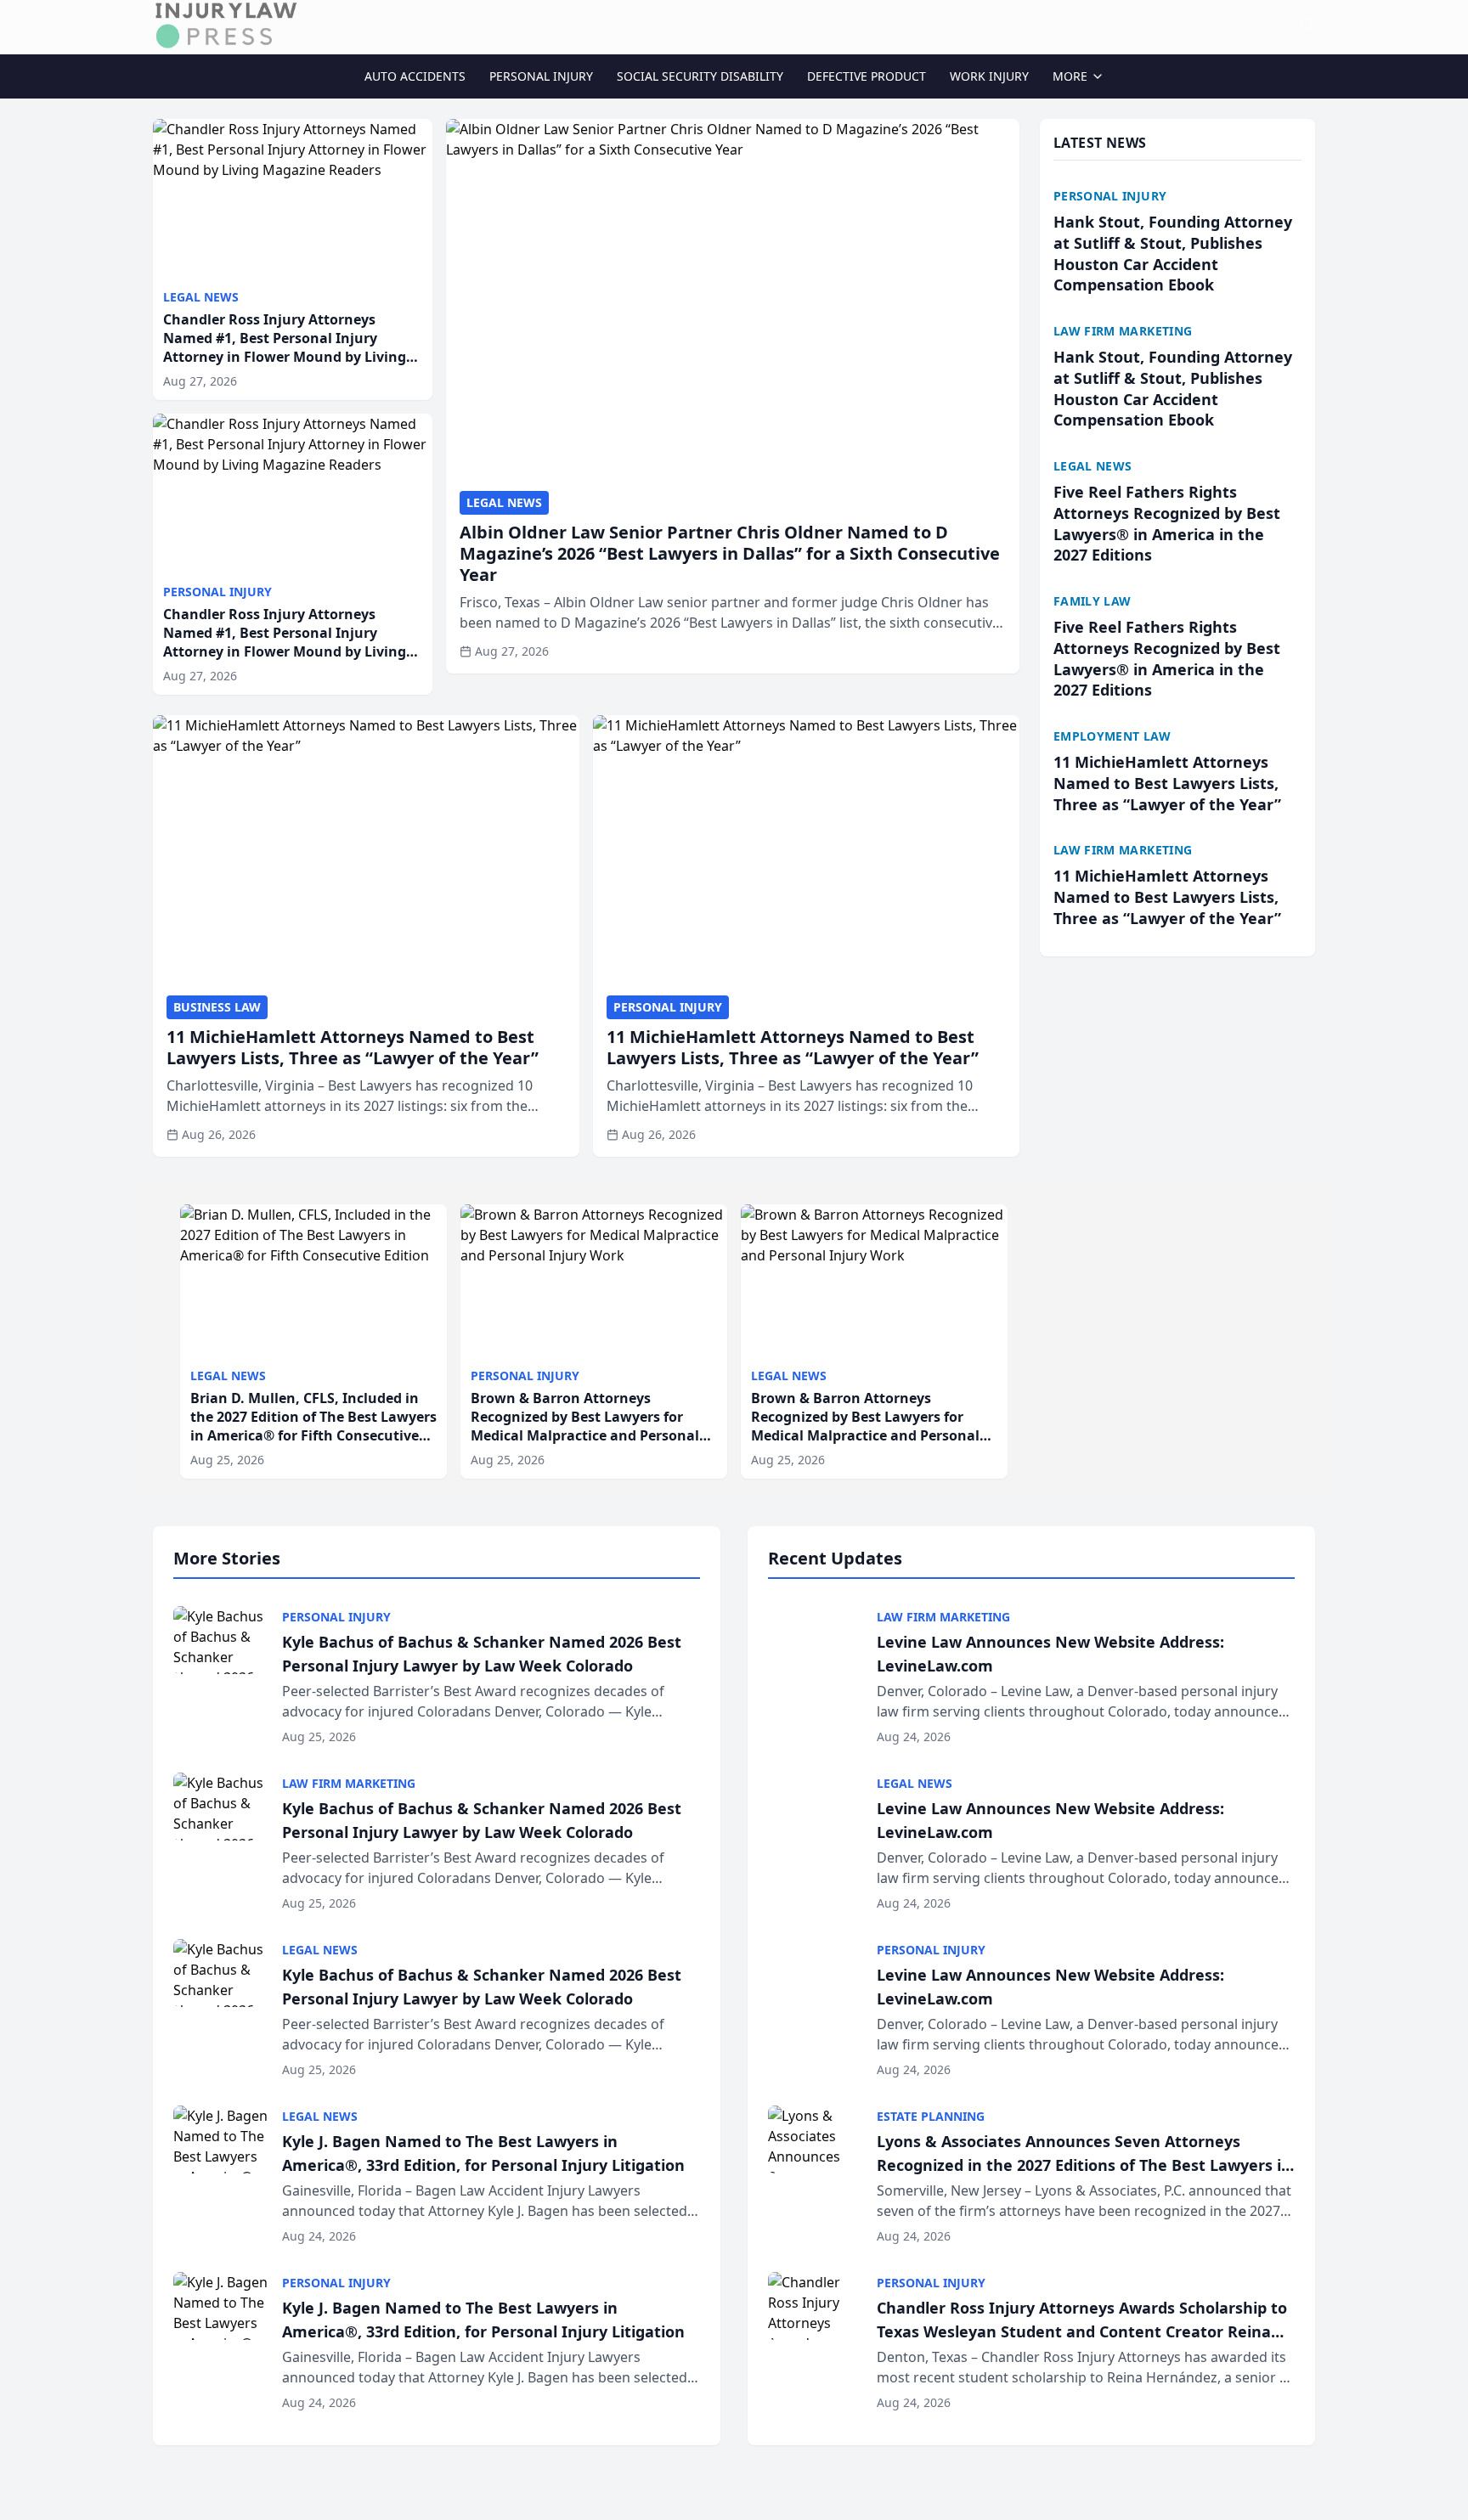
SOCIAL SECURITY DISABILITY (700, 76)
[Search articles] (1307, 24)
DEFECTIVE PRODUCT (867, 76)
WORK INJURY (989, 76)
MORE (1070, 76)
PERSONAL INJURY (541, 76)
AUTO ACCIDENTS (415, 76)
